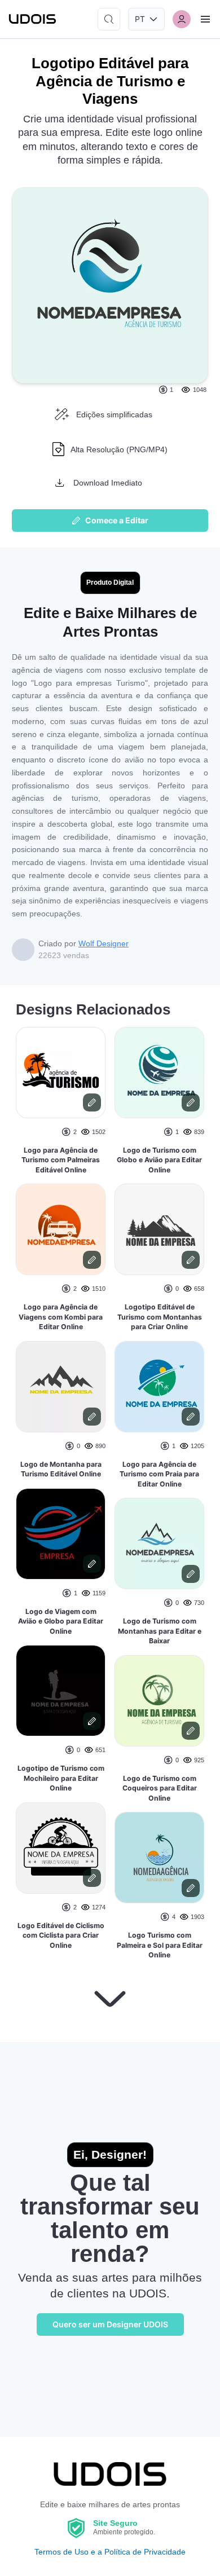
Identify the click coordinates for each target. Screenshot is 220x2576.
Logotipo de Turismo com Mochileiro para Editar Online (61, 1778)
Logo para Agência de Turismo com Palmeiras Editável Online (61, 1160)
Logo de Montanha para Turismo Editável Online (61, 1469)
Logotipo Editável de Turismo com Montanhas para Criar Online (160, 1317)
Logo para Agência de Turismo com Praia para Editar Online (159, 1474)
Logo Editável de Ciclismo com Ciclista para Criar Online (61, 1935)
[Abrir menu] (205, 19)
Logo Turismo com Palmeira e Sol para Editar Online (160, 1945)
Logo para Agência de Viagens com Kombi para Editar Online (61, 1317)
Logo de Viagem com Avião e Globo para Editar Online (61, 1621)
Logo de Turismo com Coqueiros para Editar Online (160, 1788)
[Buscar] (109, 19)
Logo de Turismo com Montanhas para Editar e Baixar (160, 1631)
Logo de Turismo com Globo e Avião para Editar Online (159, 1160)
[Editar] (92, 1102)
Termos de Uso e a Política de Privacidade (110, 2552)
